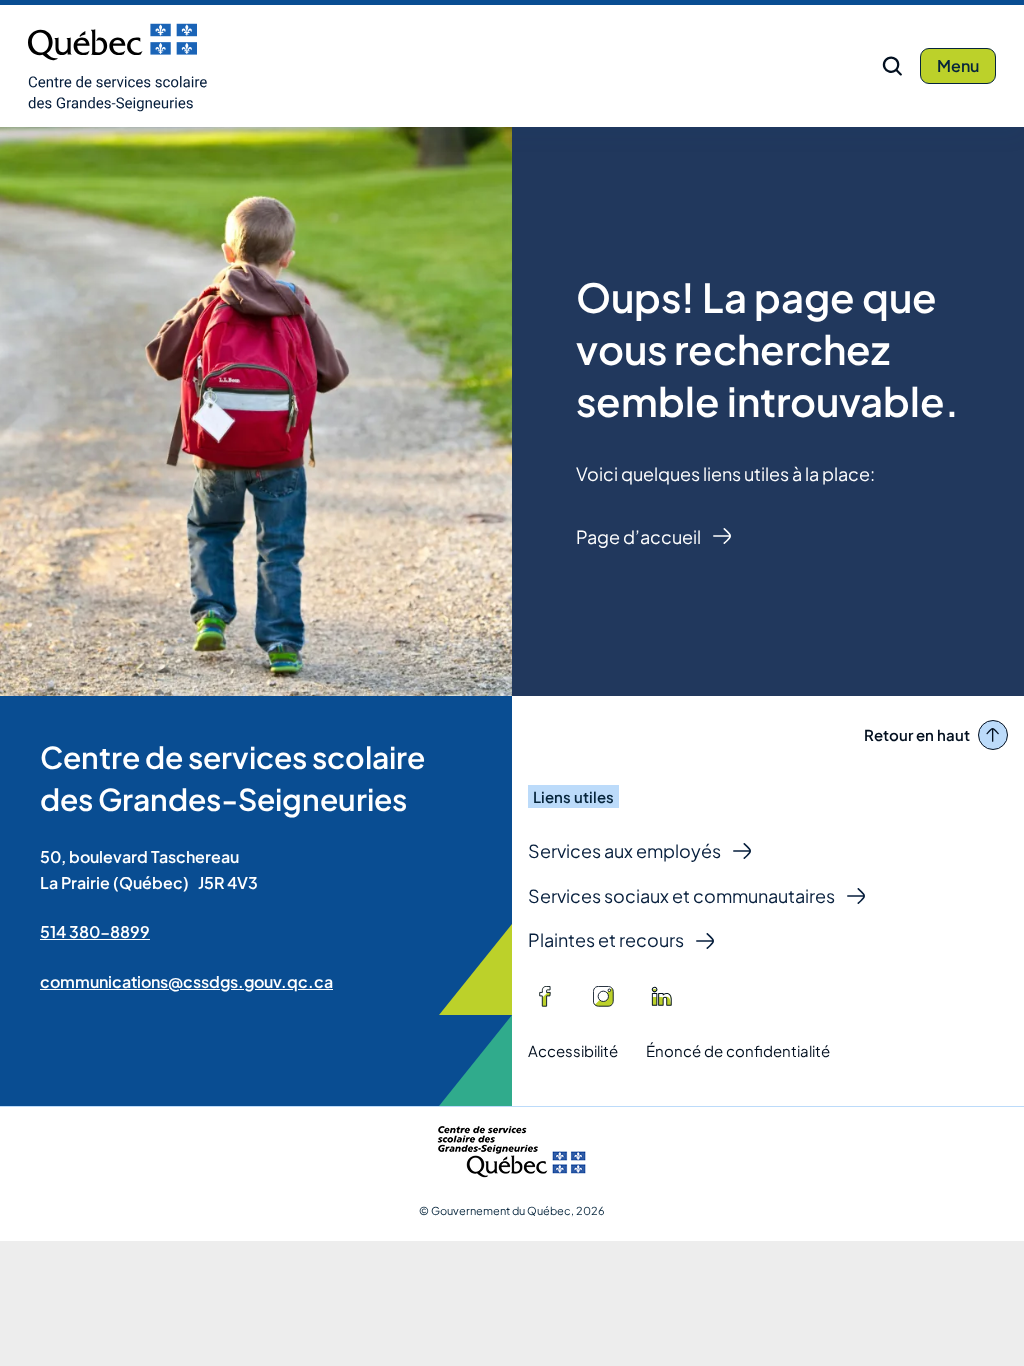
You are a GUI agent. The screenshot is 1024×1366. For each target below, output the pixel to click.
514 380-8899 (95, 931)
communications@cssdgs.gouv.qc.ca (186, 981)
